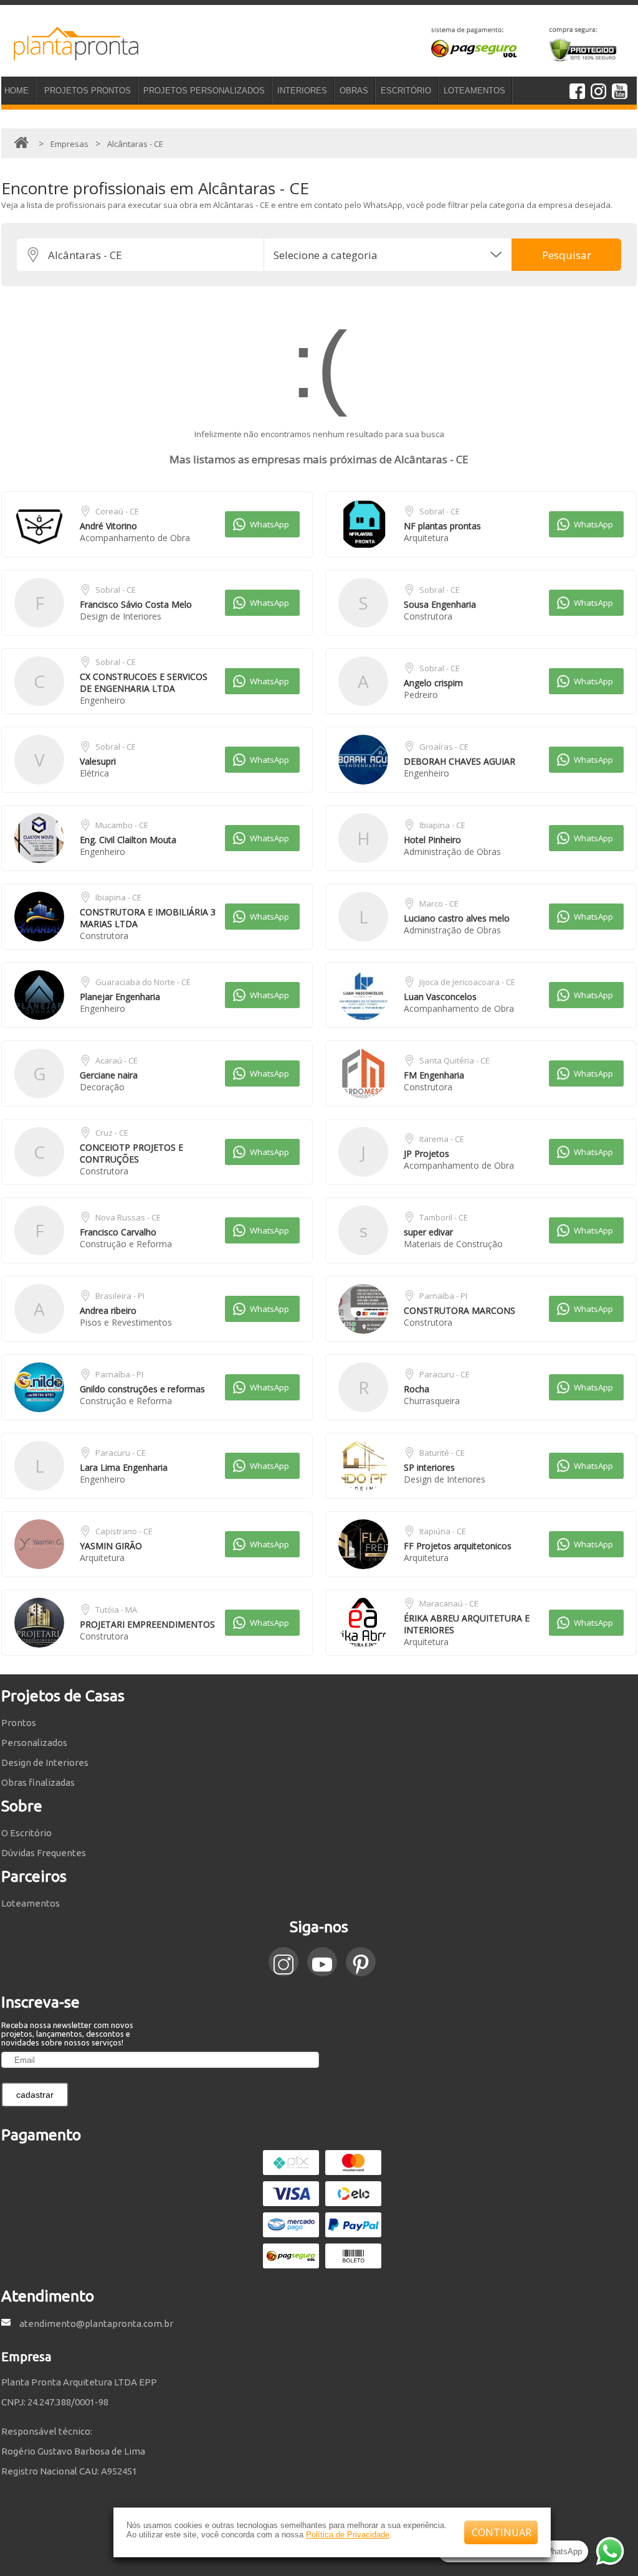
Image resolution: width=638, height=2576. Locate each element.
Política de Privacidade (348, 2535)
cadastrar (35, 2095)
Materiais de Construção (453, 1244)
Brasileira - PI (120, 1296)
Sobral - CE (440, 511)
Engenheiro (102, 700)
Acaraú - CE (117, 1060)
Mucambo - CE (122, 825)
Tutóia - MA (116, 1610)
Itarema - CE (442, 1139)
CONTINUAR (502, 2532)
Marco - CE (439, 903)
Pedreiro (421, 695)
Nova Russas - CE (128, 1217)
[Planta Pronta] (70, 55)
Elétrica (94, 773)
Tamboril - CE (444, 1217)
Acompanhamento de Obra (135, 538)
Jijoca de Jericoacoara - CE (467, 982)
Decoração (102, 1087)
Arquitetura (426, 538)
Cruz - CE (112, 1133)
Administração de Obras (452, 852)
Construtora (428, 616)
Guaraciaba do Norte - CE (143, 982)
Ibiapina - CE (442, 825)
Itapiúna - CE (443, 1531)
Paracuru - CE (445, 1374)
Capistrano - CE (124, 1531)
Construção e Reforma (126, 1244)
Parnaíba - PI (443, 1296)
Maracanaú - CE (449, 1603)
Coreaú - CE (117, 511)
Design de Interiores (121, 616)
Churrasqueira (432, 1401)
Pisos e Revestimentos (126, 1322)
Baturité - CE (442, 1453)
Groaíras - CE (444, 747)
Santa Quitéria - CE (455, 1060)
